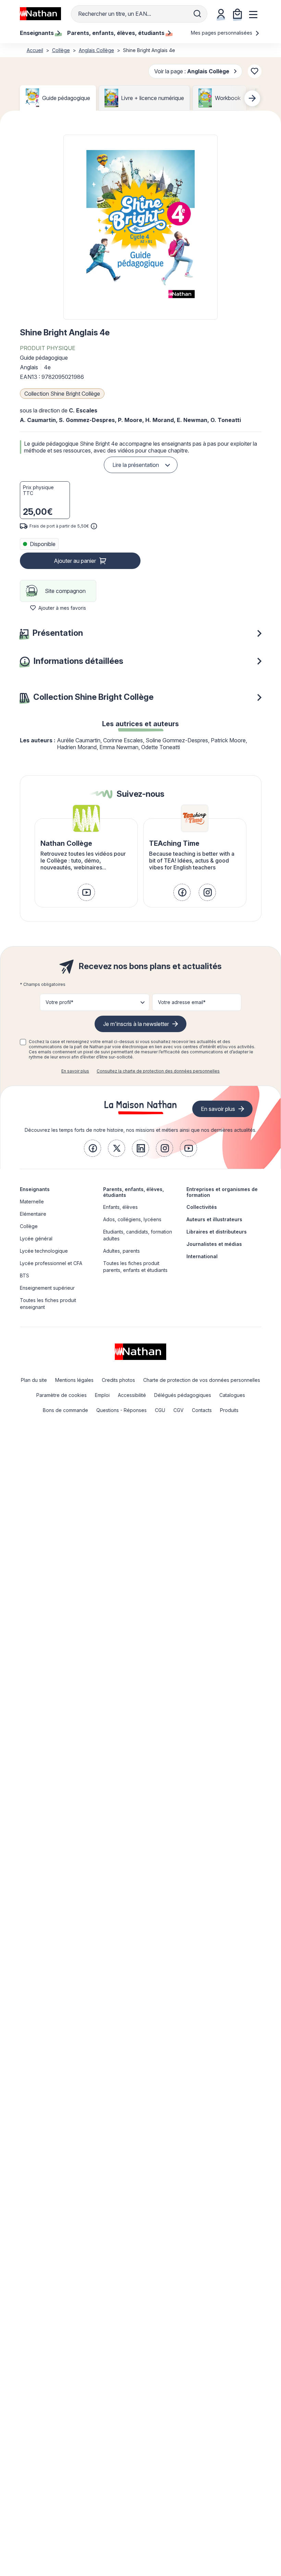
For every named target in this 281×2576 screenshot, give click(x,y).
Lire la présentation (136, 465)
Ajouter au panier (75, 561)
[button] (140, 227)
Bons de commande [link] (65, 1410)
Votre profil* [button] (59, 1002)
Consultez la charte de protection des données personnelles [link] (158, 1071)
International (202, 1256)
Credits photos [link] (118, 1380)
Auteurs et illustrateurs (214, 1219)
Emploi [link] (102, 1395)
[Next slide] (252, 98)
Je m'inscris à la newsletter (136, 1024)
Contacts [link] (202, 1410)
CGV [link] (179, 1410)
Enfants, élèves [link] (120, 1207)
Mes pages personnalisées (222, 33)
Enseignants (35, 1189)
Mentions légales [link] (74, 1380)
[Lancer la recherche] (197, 14)
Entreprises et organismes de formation (222, 1192)
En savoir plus (75, 1071)
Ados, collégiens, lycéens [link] (132, 1219)
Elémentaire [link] (33, 1214)
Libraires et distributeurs (217, 1232)
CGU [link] (160, 1410)
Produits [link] (229, 1410)
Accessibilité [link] (132, 1395)
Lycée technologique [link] (44, 1251)
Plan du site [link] (34, 1380)
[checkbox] (23, 1042)
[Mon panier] (237, 14)
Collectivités (202, 1207)
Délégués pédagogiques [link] (183, 1395)
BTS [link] (25, 1275)
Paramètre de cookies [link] (62, 1395)
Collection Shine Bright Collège (62, 394)
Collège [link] (29, 1226)
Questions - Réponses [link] (121, 1410)
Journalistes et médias (214, 1244)
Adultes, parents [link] (121, 1251)
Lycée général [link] (36, 1239)
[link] (86, 892)
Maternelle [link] (32, 1202)
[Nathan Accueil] (40, 14)
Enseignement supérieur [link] (47, 1288)
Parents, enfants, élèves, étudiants (133, 1192)
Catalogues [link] (232, 1395)
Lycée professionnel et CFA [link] (51, 1263)
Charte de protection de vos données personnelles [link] (202, 1380)
